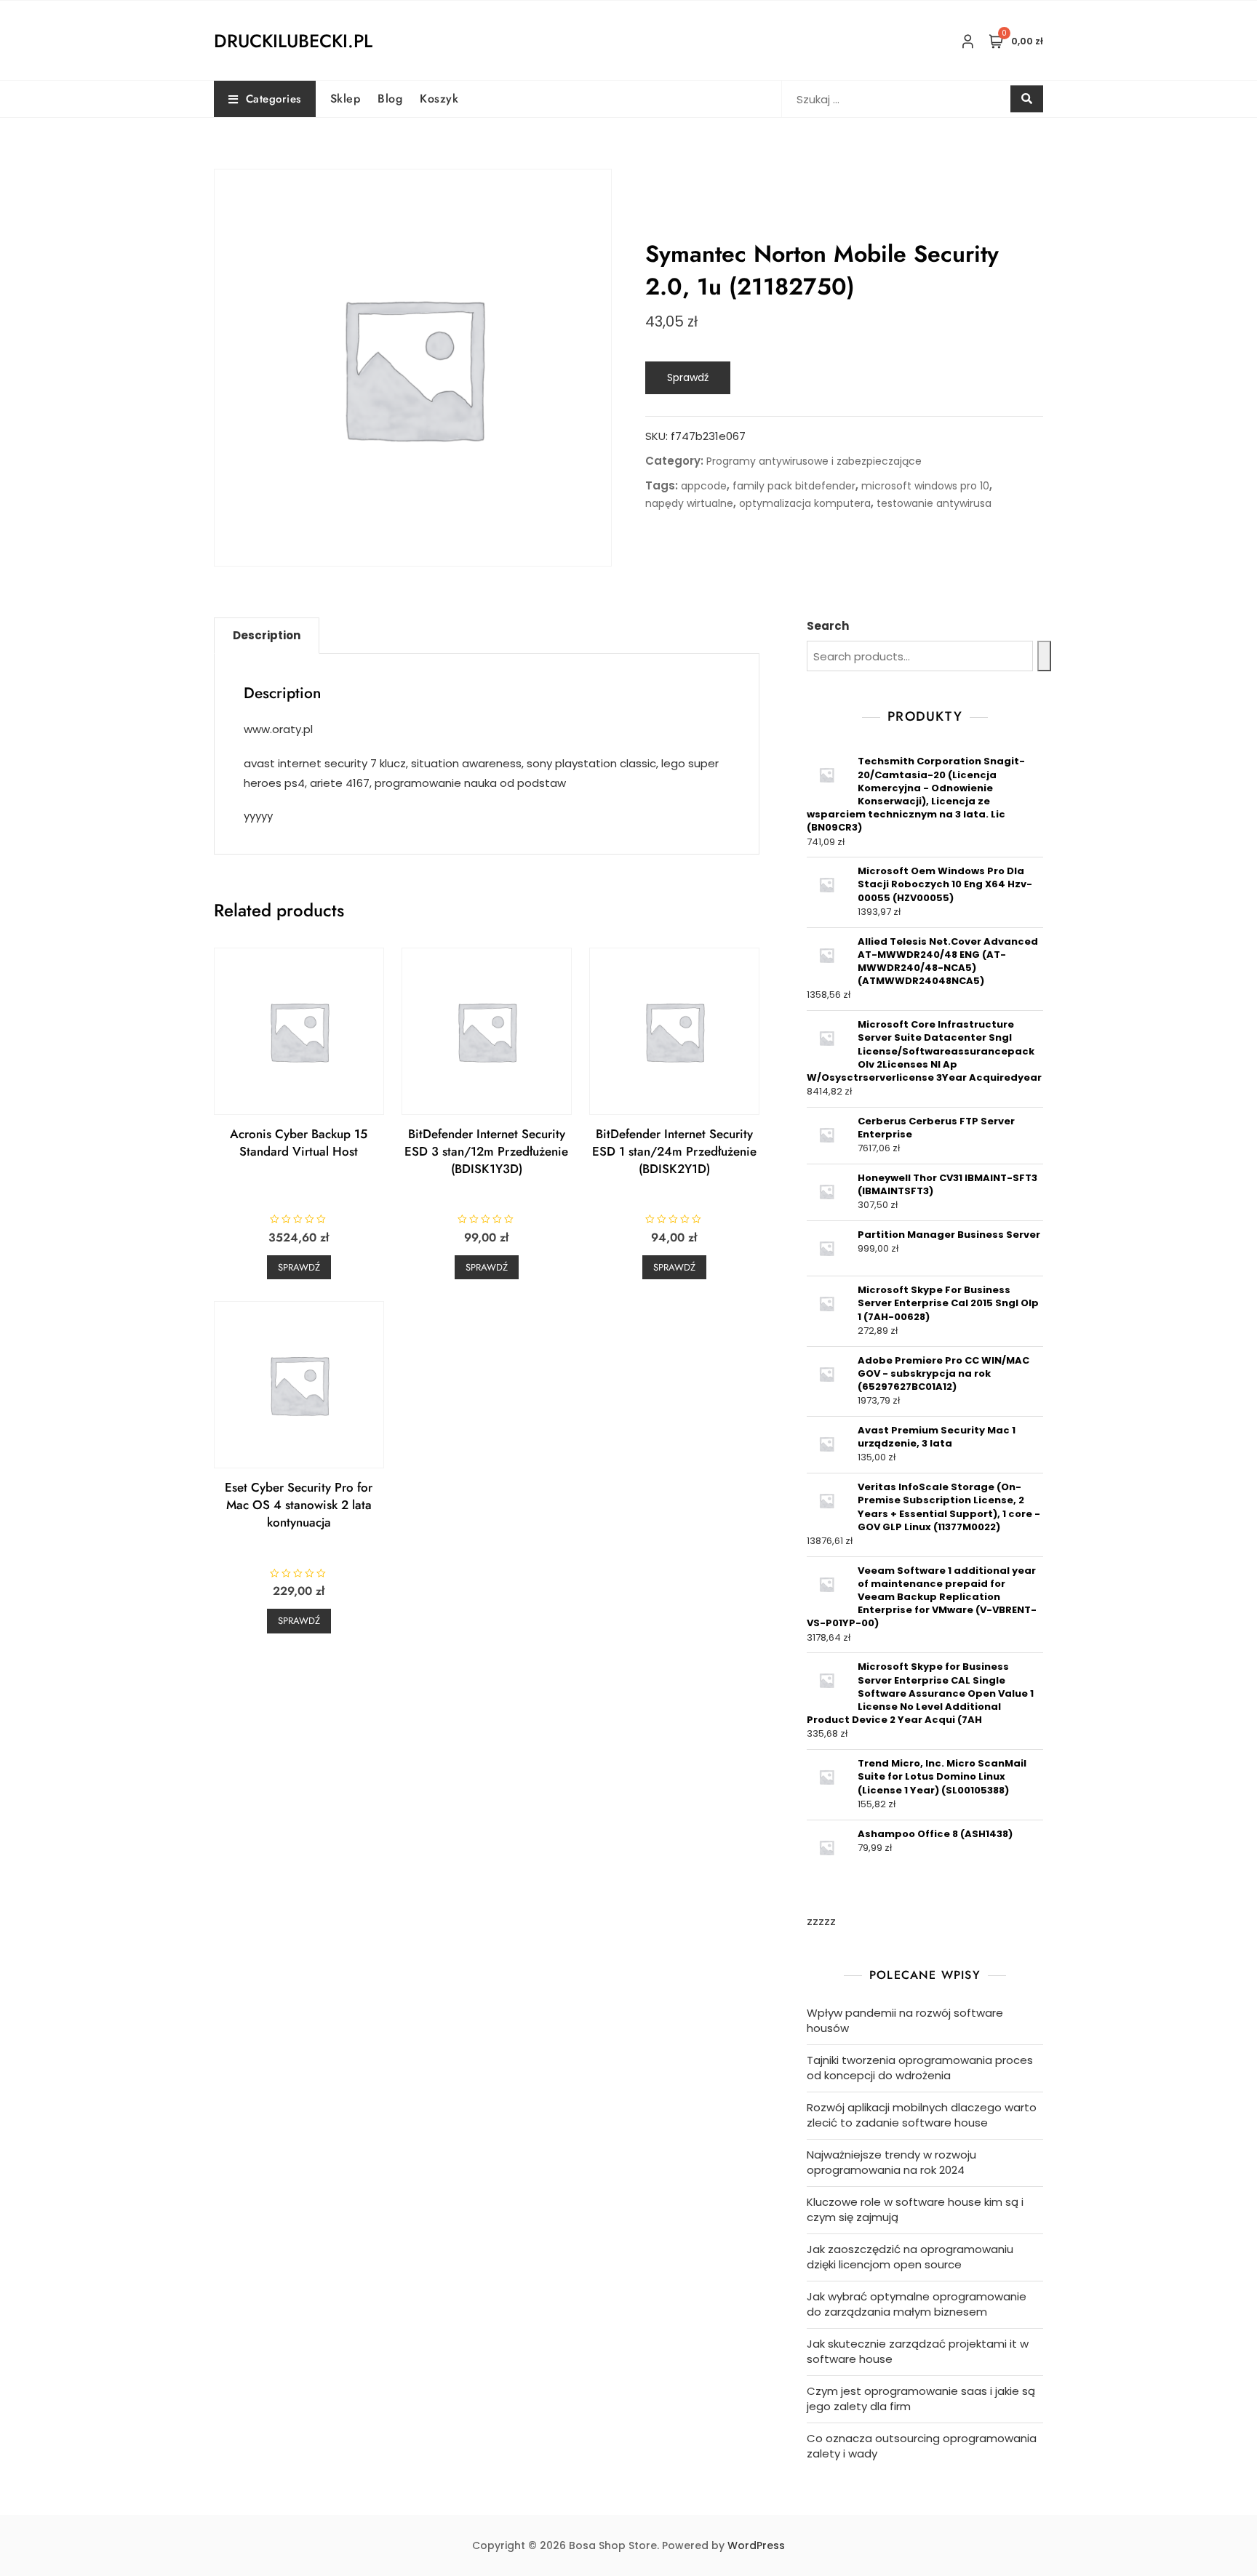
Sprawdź (688, 377)
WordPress (756, 2545)
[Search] (1044, 656)
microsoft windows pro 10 (925, 486)
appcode (704, 486)
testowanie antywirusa (934, 503)
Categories (274, 99)
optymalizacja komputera (805, 503)
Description (267, 635)
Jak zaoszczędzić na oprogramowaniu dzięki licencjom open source (910, 2257)
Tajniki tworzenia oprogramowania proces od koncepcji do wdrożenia (920, 2068)
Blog (390, 99)
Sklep (346, 99)
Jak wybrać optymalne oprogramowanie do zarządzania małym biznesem (917, 2304)
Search (828, 626)
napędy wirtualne (689, 503)
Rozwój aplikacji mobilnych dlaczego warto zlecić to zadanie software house (922, 2115)
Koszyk (439, 99)
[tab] (267, 636)
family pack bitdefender (794, 486)
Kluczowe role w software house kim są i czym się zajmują (915, 2209)
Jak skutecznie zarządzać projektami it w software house (918, 2351)
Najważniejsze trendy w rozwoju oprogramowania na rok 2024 (891, 2162)
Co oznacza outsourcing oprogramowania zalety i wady (922, 2446)
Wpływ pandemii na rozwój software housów (905, 2020)
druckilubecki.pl (293, 41)
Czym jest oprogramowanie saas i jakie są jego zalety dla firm (921, 2399)
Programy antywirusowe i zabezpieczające (814, 461)
